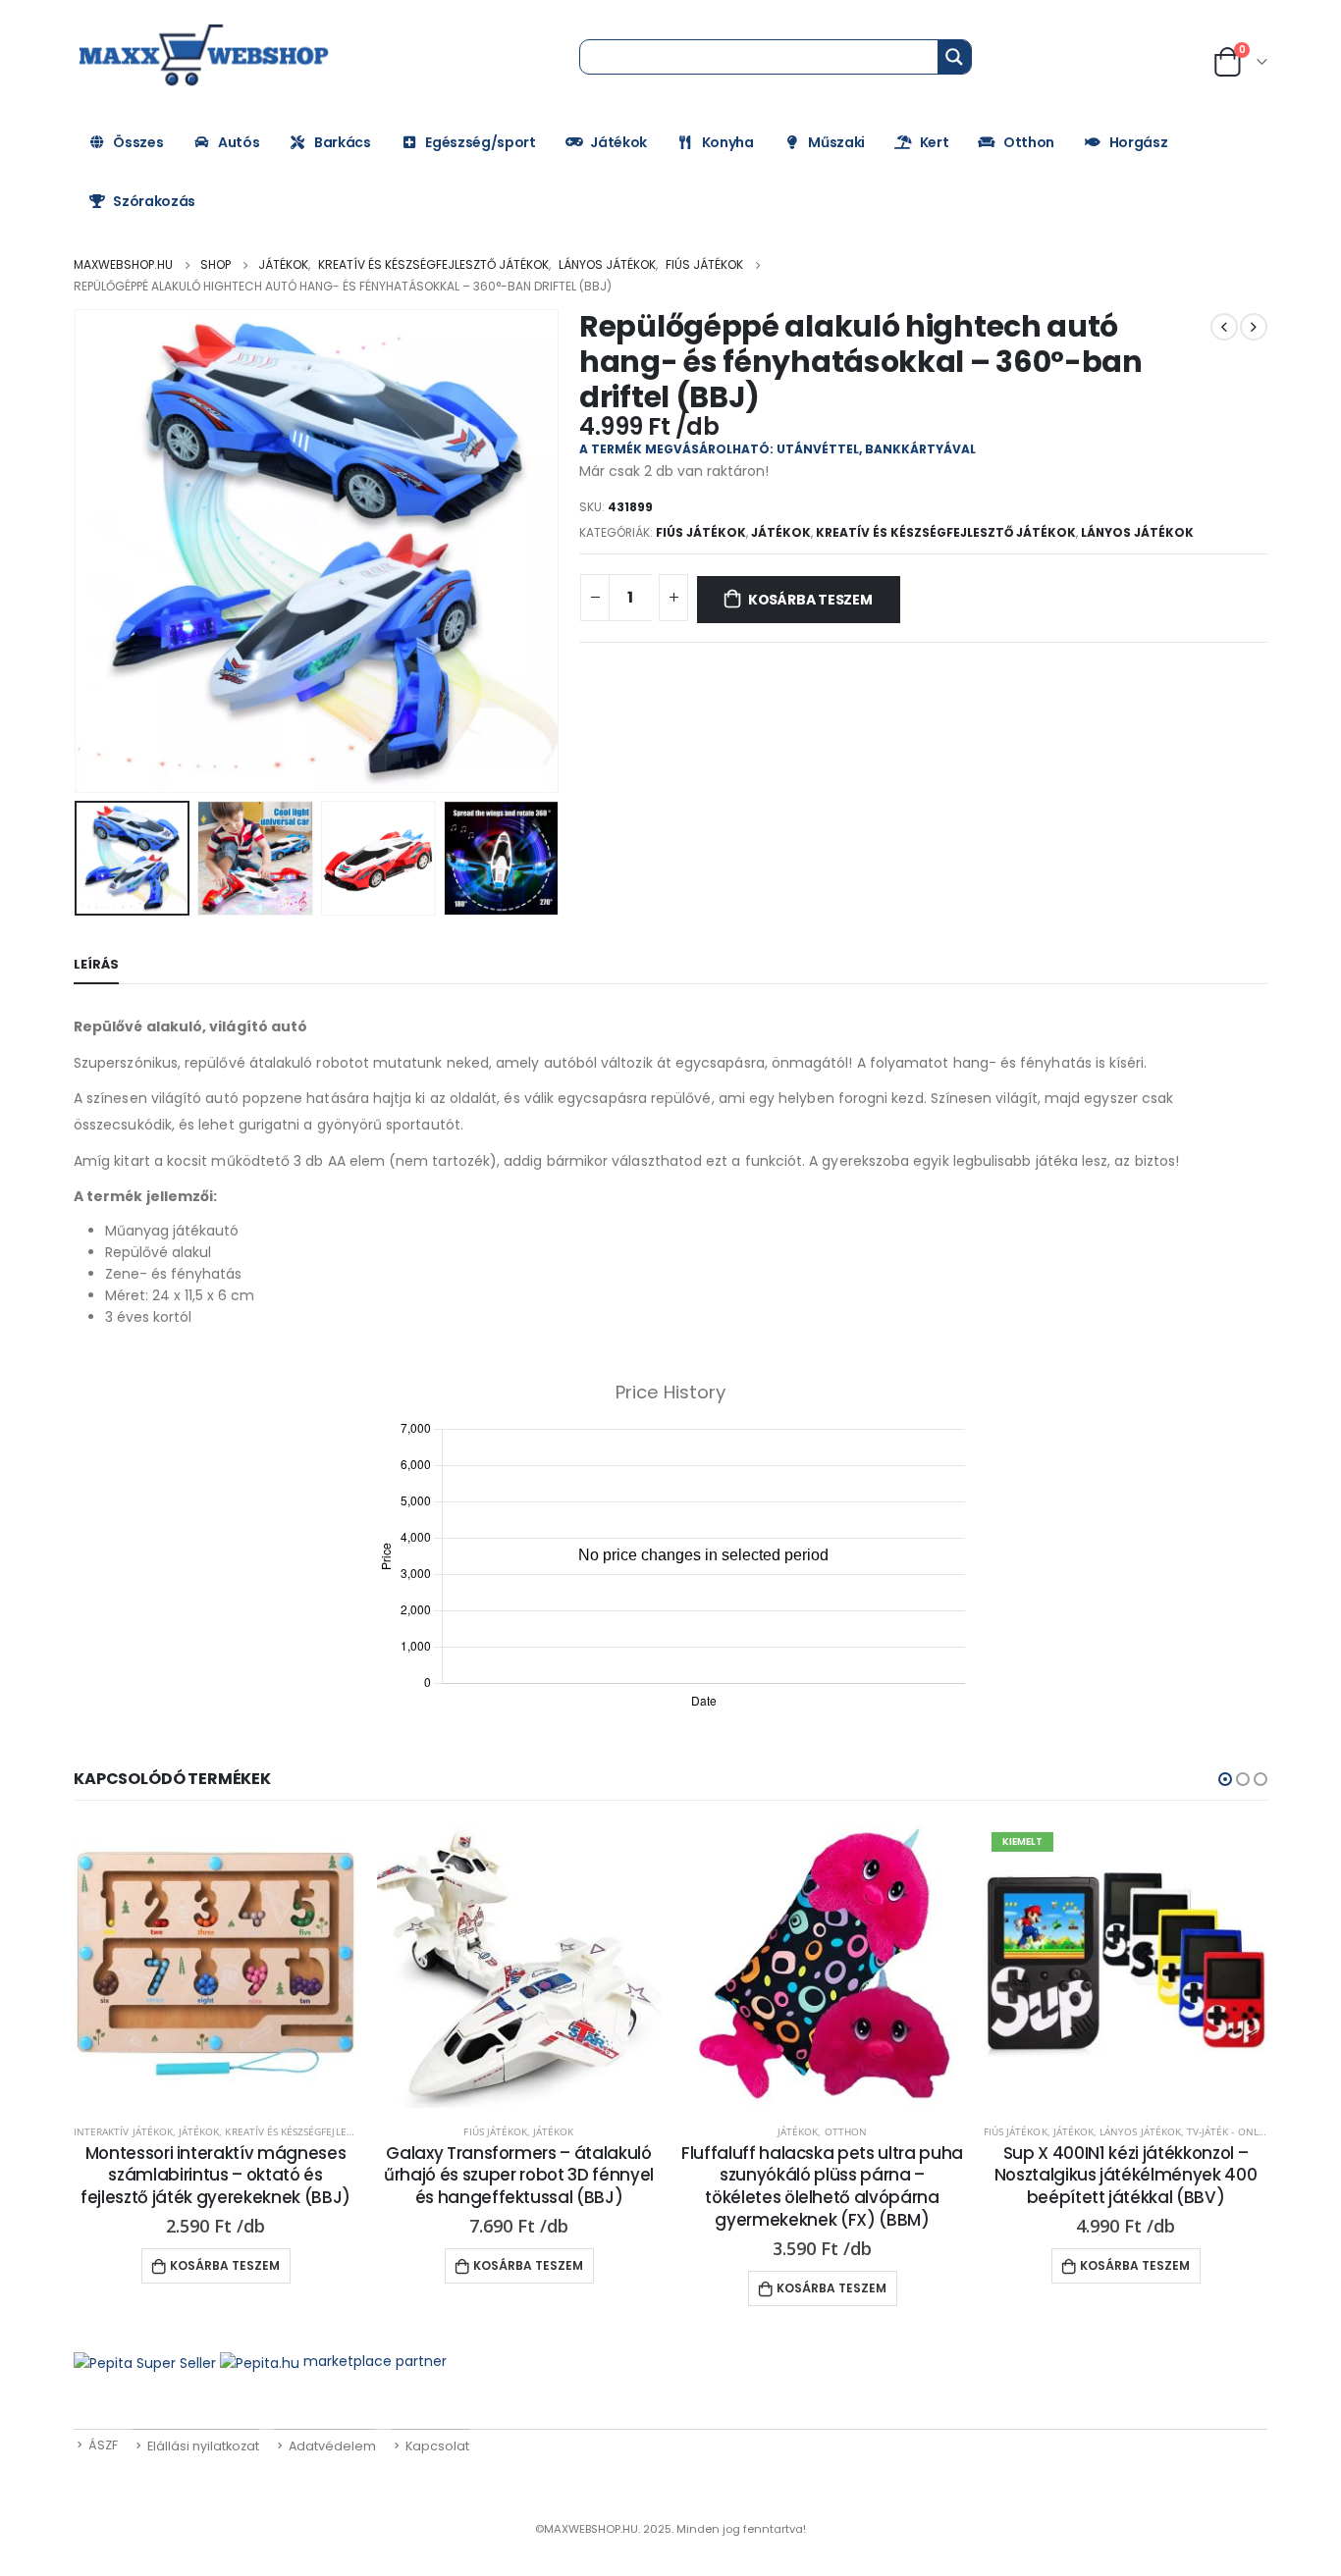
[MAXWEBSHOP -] (206, 56)
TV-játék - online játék (1246, 2131)
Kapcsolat (437, 2446)
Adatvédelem (332, 2446)
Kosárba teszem (810, 600)
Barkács (343, 142)
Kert (935, 142)
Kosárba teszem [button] (225, 2265)
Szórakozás (154, 201)
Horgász (1139, 142)
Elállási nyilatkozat (203, 2446)
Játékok (618, 142)
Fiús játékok (701, 532)
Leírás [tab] (96, 964)
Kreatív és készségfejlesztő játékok (946, 532)
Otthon (1029, 142)
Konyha (728, 142)
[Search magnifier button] (954, 57)
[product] (215, 1966)
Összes (138, 142)
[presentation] (79, 552)
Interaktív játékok (123, 2131)
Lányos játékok (1137, 532)
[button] (1225, 1779)
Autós (239, 142)
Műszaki (836, 142)
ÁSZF (103, 2445)
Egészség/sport (480, 142)
